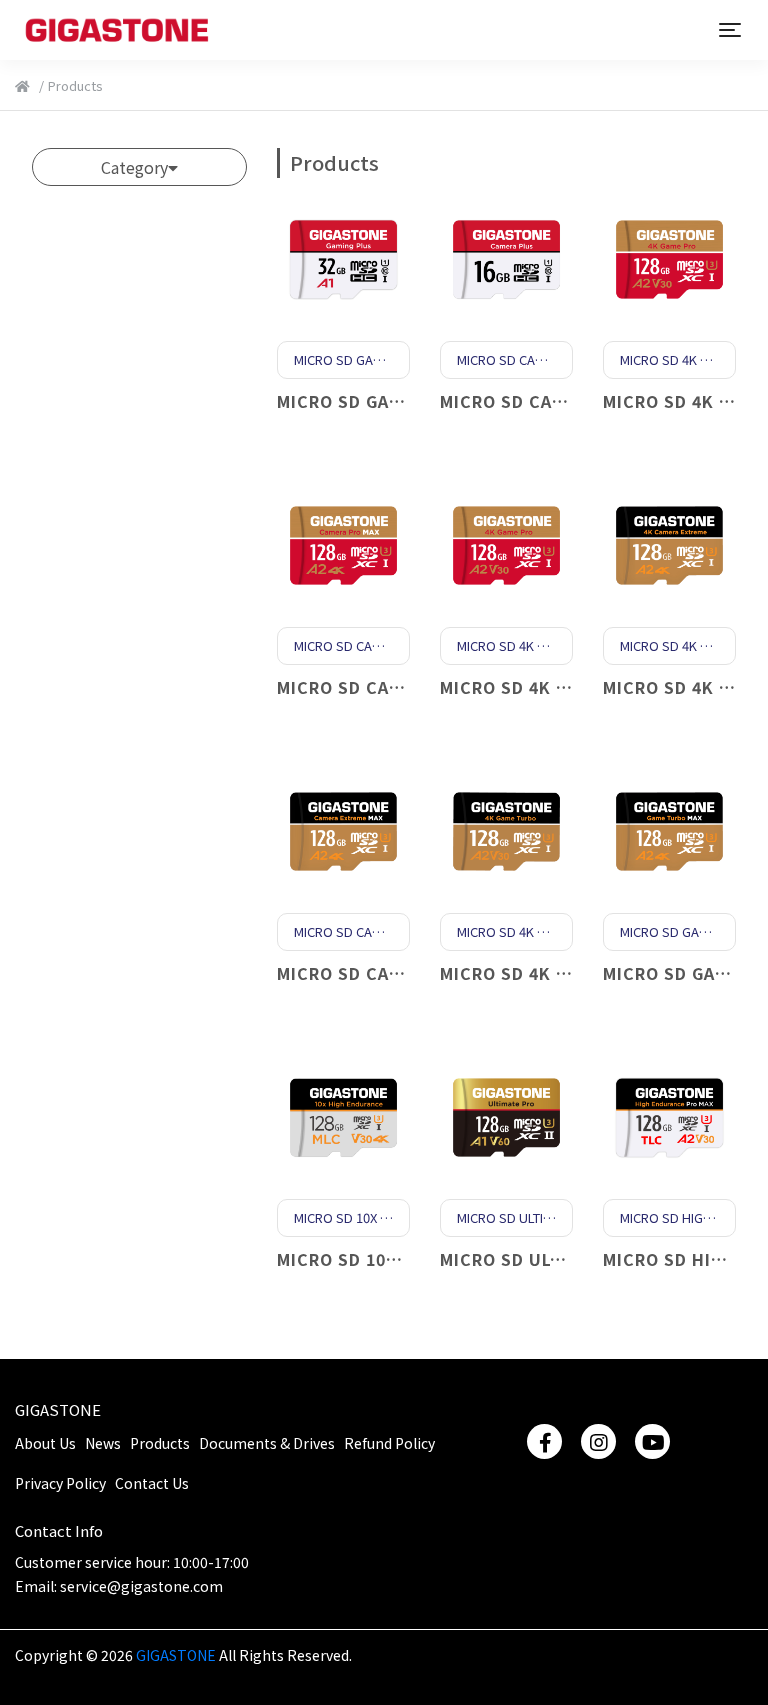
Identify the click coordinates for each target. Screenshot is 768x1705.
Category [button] (134, 167)
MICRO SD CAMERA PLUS (544, 401)
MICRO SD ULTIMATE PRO (547, 1259)
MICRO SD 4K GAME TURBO (555, 973)
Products (160, 1443)
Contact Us (152, 1483)
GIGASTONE (58, 1409)
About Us (45, 1443)
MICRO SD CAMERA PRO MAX (397, 687)
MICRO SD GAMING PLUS (379, 401)
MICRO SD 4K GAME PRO (542, 687)
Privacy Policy (60, 1483)
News (103, 1443)
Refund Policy (389, 1443)
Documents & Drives (267, 1443)
